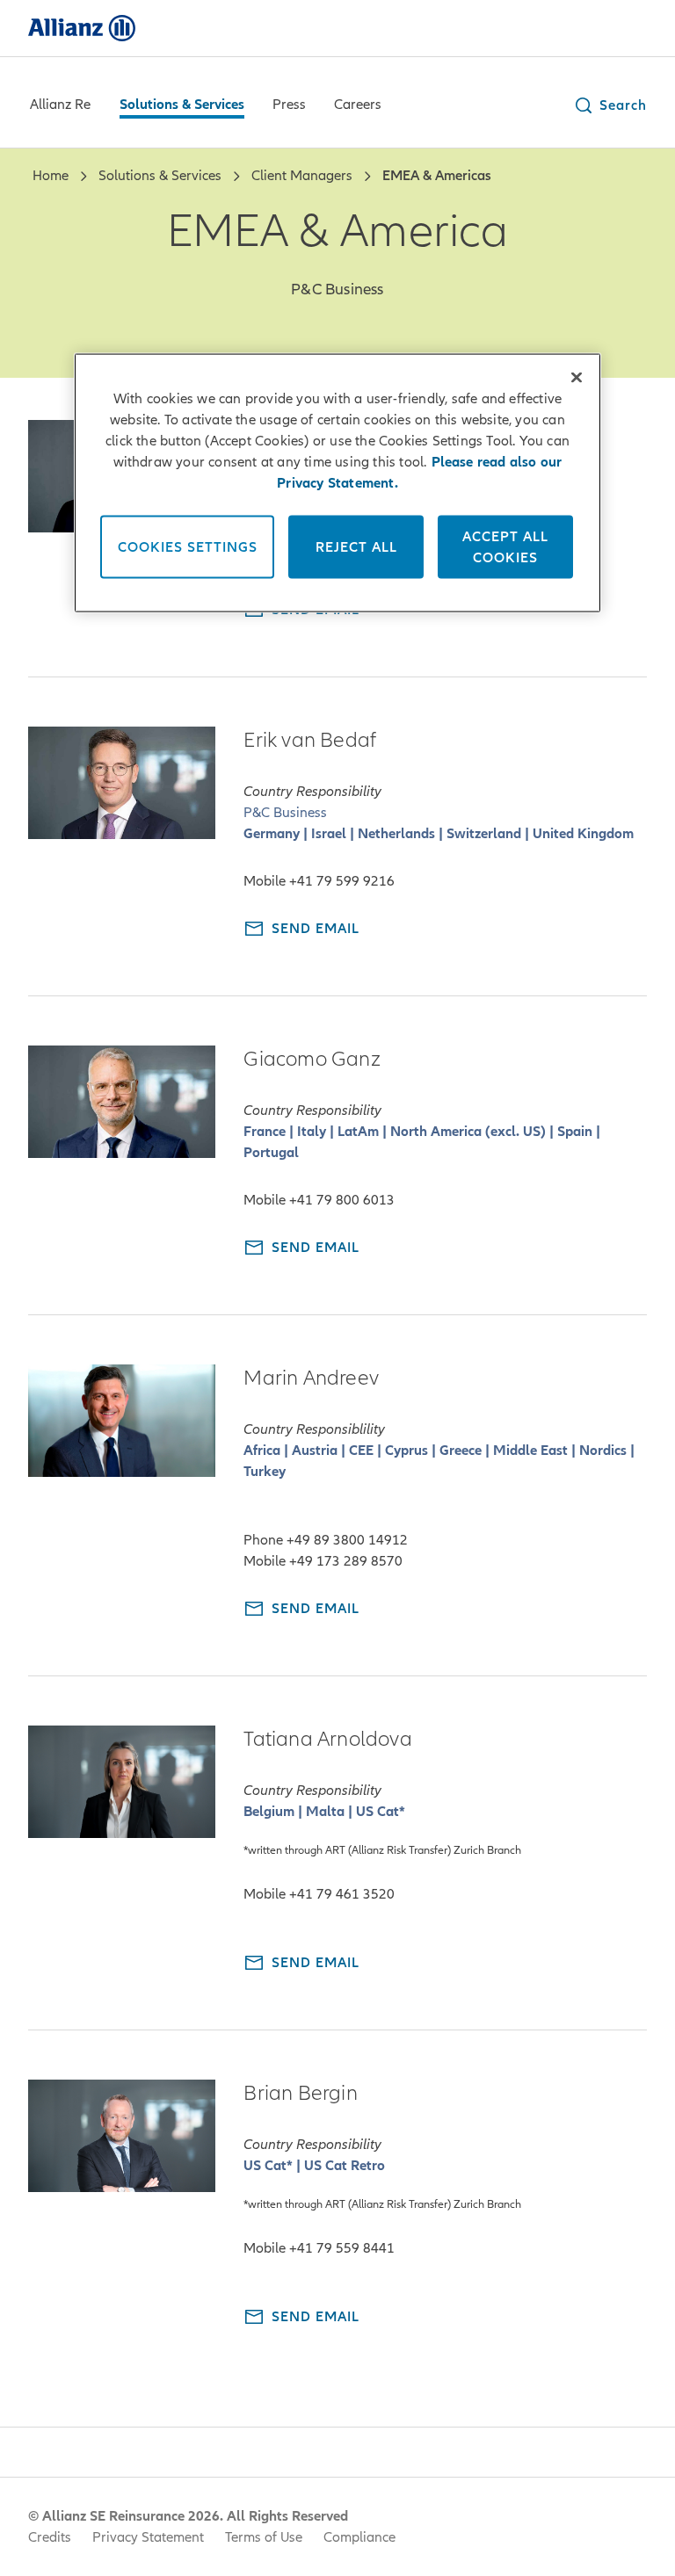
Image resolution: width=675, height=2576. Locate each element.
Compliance (359, 2537)
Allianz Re (60, 105)
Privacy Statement (148, 2537)
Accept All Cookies (505, 546)
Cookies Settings (188, 546)
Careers (358, 105)
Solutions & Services (182, 105)
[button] (610, 105)
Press (289, 105)
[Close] (577, 377)
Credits (50, 2537)
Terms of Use (264, 2537)
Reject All (356, 546)
